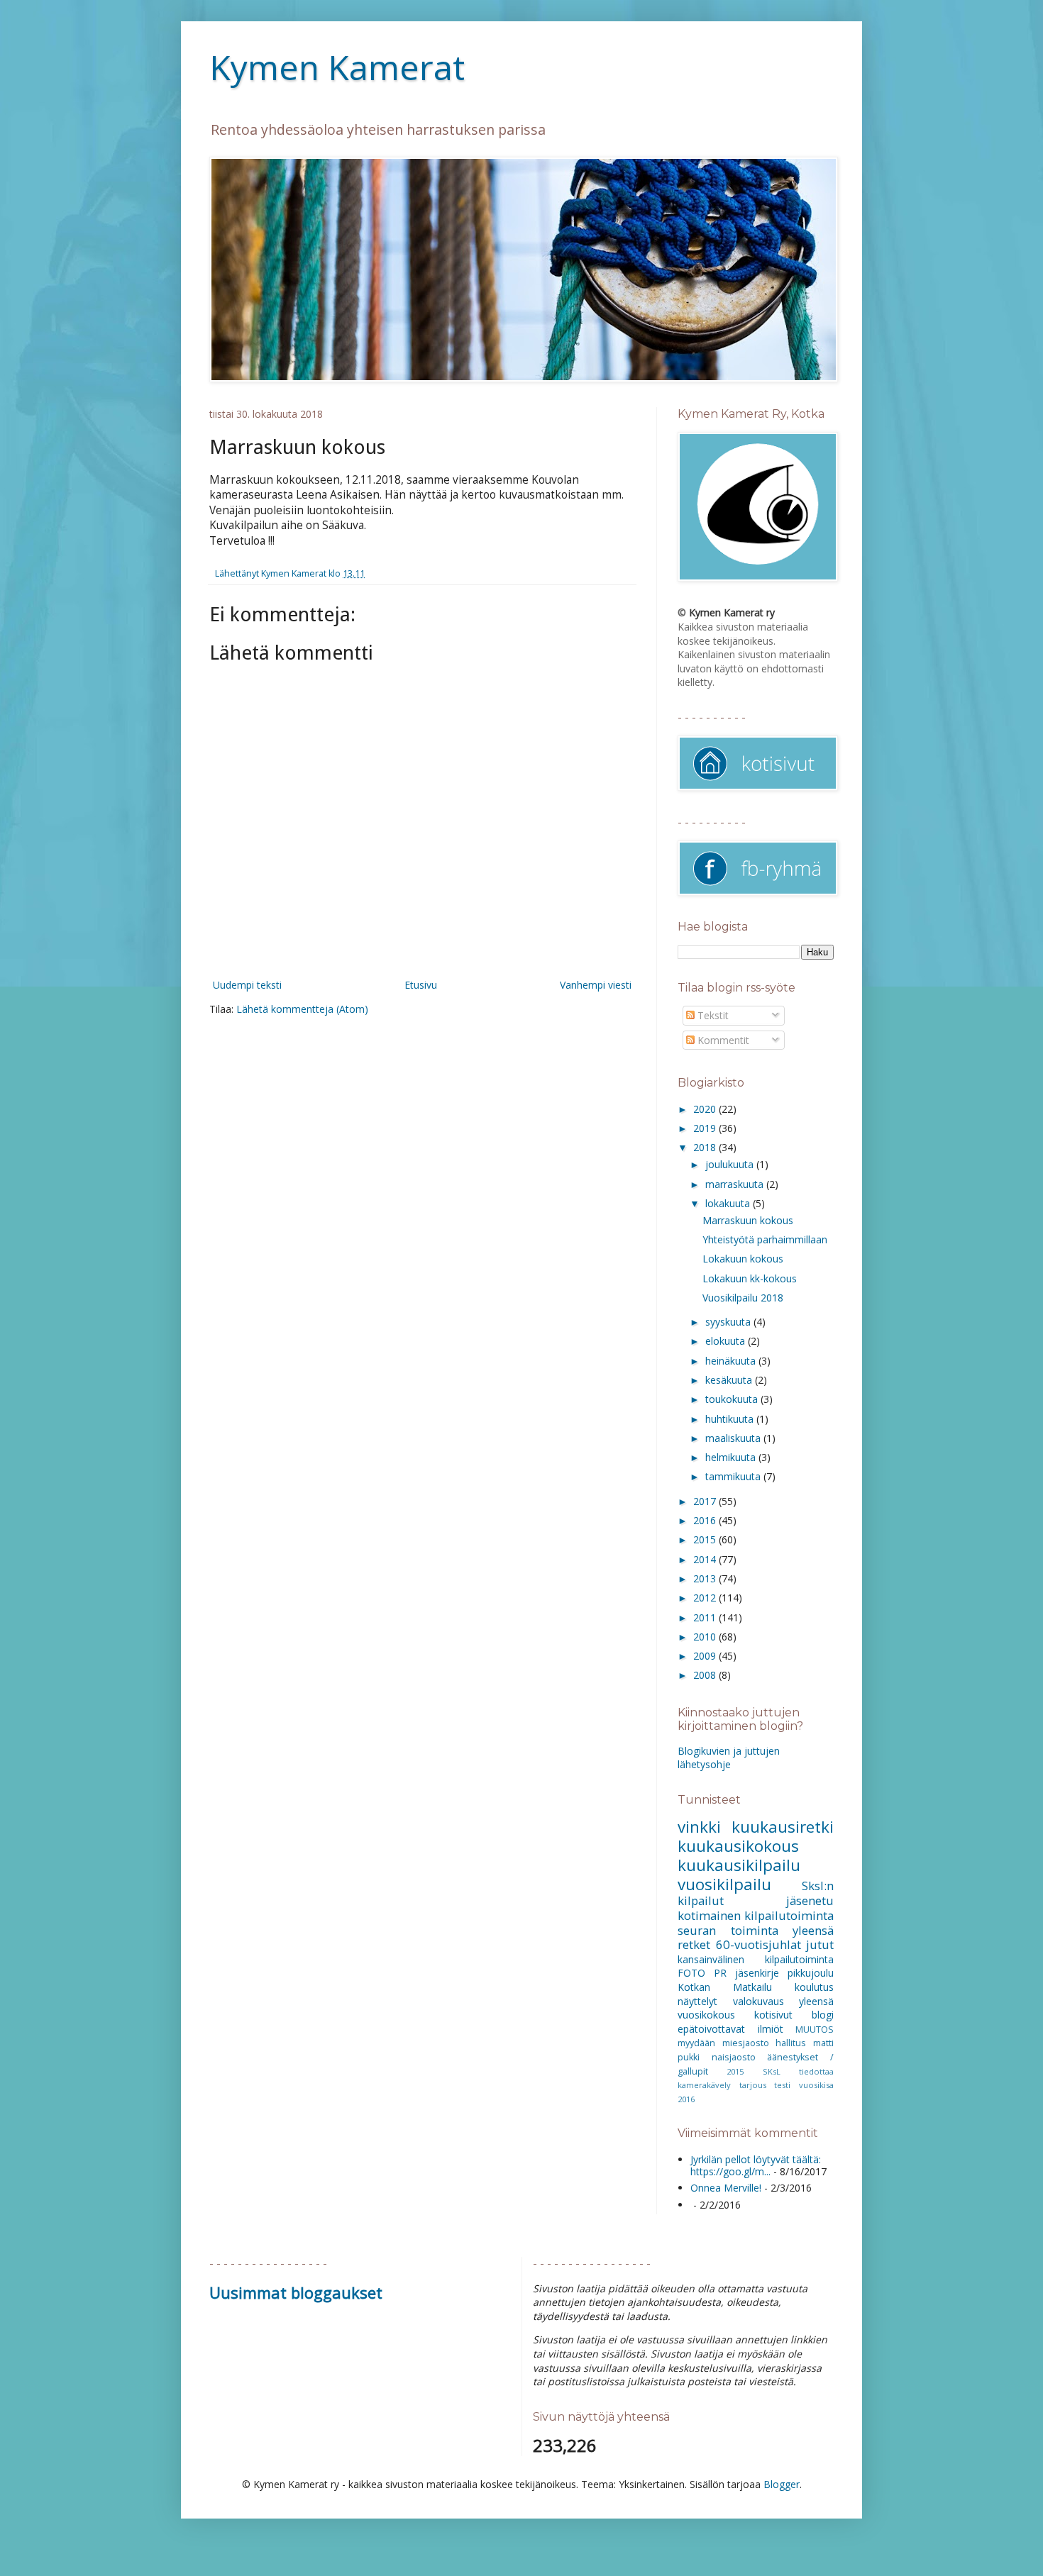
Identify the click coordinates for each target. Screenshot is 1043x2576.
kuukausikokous (738, 1846)
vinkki (699, 1827)
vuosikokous (706, 2015)
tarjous (753, 2085)
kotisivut (773, 2015)
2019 (706, 1128)
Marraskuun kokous (748, 1220)
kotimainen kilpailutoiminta (756, 1915)
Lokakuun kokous (743, 1259)
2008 (706, 1675)
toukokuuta (733, 1399)
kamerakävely (704, 2085)
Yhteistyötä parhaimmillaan (765, 1239)
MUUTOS (815, 2030)
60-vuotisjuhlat (758, 1944)
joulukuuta (731, 1164)
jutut (820, 1944)
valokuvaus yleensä (784, 2001)
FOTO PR (702, 1973)
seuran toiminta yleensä (756, 1930)
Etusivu (421, 985)
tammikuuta (734, 1476)
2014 (706, 1559)
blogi (823, 2015)
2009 (706, 1656)
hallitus (791, 2043)
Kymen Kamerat (337, 67)
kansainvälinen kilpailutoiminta (756, 1959)
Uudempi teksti (247, 985)
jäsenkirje (757, 1973)
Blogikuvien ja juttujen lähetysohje (729, 1758)
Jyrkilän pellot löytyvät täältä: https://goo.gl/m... (756, 2165)
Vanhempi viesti (596, 985)
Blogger (782, 2484)
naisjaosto (734, 2057)
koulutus (814, 1987)
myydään (696, 2043)
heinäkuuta (732, 1361)
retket (694, 1944)
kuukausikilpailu (739, 1865)
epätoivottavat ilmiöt (730, 2029)
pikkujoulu (811, 1973)
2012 (706, 1598)
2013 (706, 1578)
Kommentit (722, 1040)
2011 (706, 1617)
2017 (706, 1501)
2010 (706, 1637)
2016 (706, 1520)
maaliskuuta (734, 1438)
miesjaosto (746, 2043)
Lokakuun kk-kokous (750, 1278)
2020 (706, 1109)
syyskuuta (729, 1322)
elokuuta (727, 1341)
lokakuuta (729, 1203)
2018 (706, 1147)
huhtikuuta (731, 1419)
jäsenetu (810, 1900)
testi (782, 2085)
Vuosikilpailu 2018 (743, 1298)
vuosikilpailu (724, 1884)
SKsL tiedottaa (798, 2071)
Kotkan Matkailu (725, 1987)
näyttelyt (697, 2001)
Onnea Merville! (726, 2188)
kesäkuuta (730, 1380)
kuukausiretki (783, 1827)
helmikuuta (732, 1457)
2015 (706, 1539)
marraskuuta (736, 1184)
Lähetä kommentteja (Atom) (302, 1009)
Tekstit (712, 1015)
